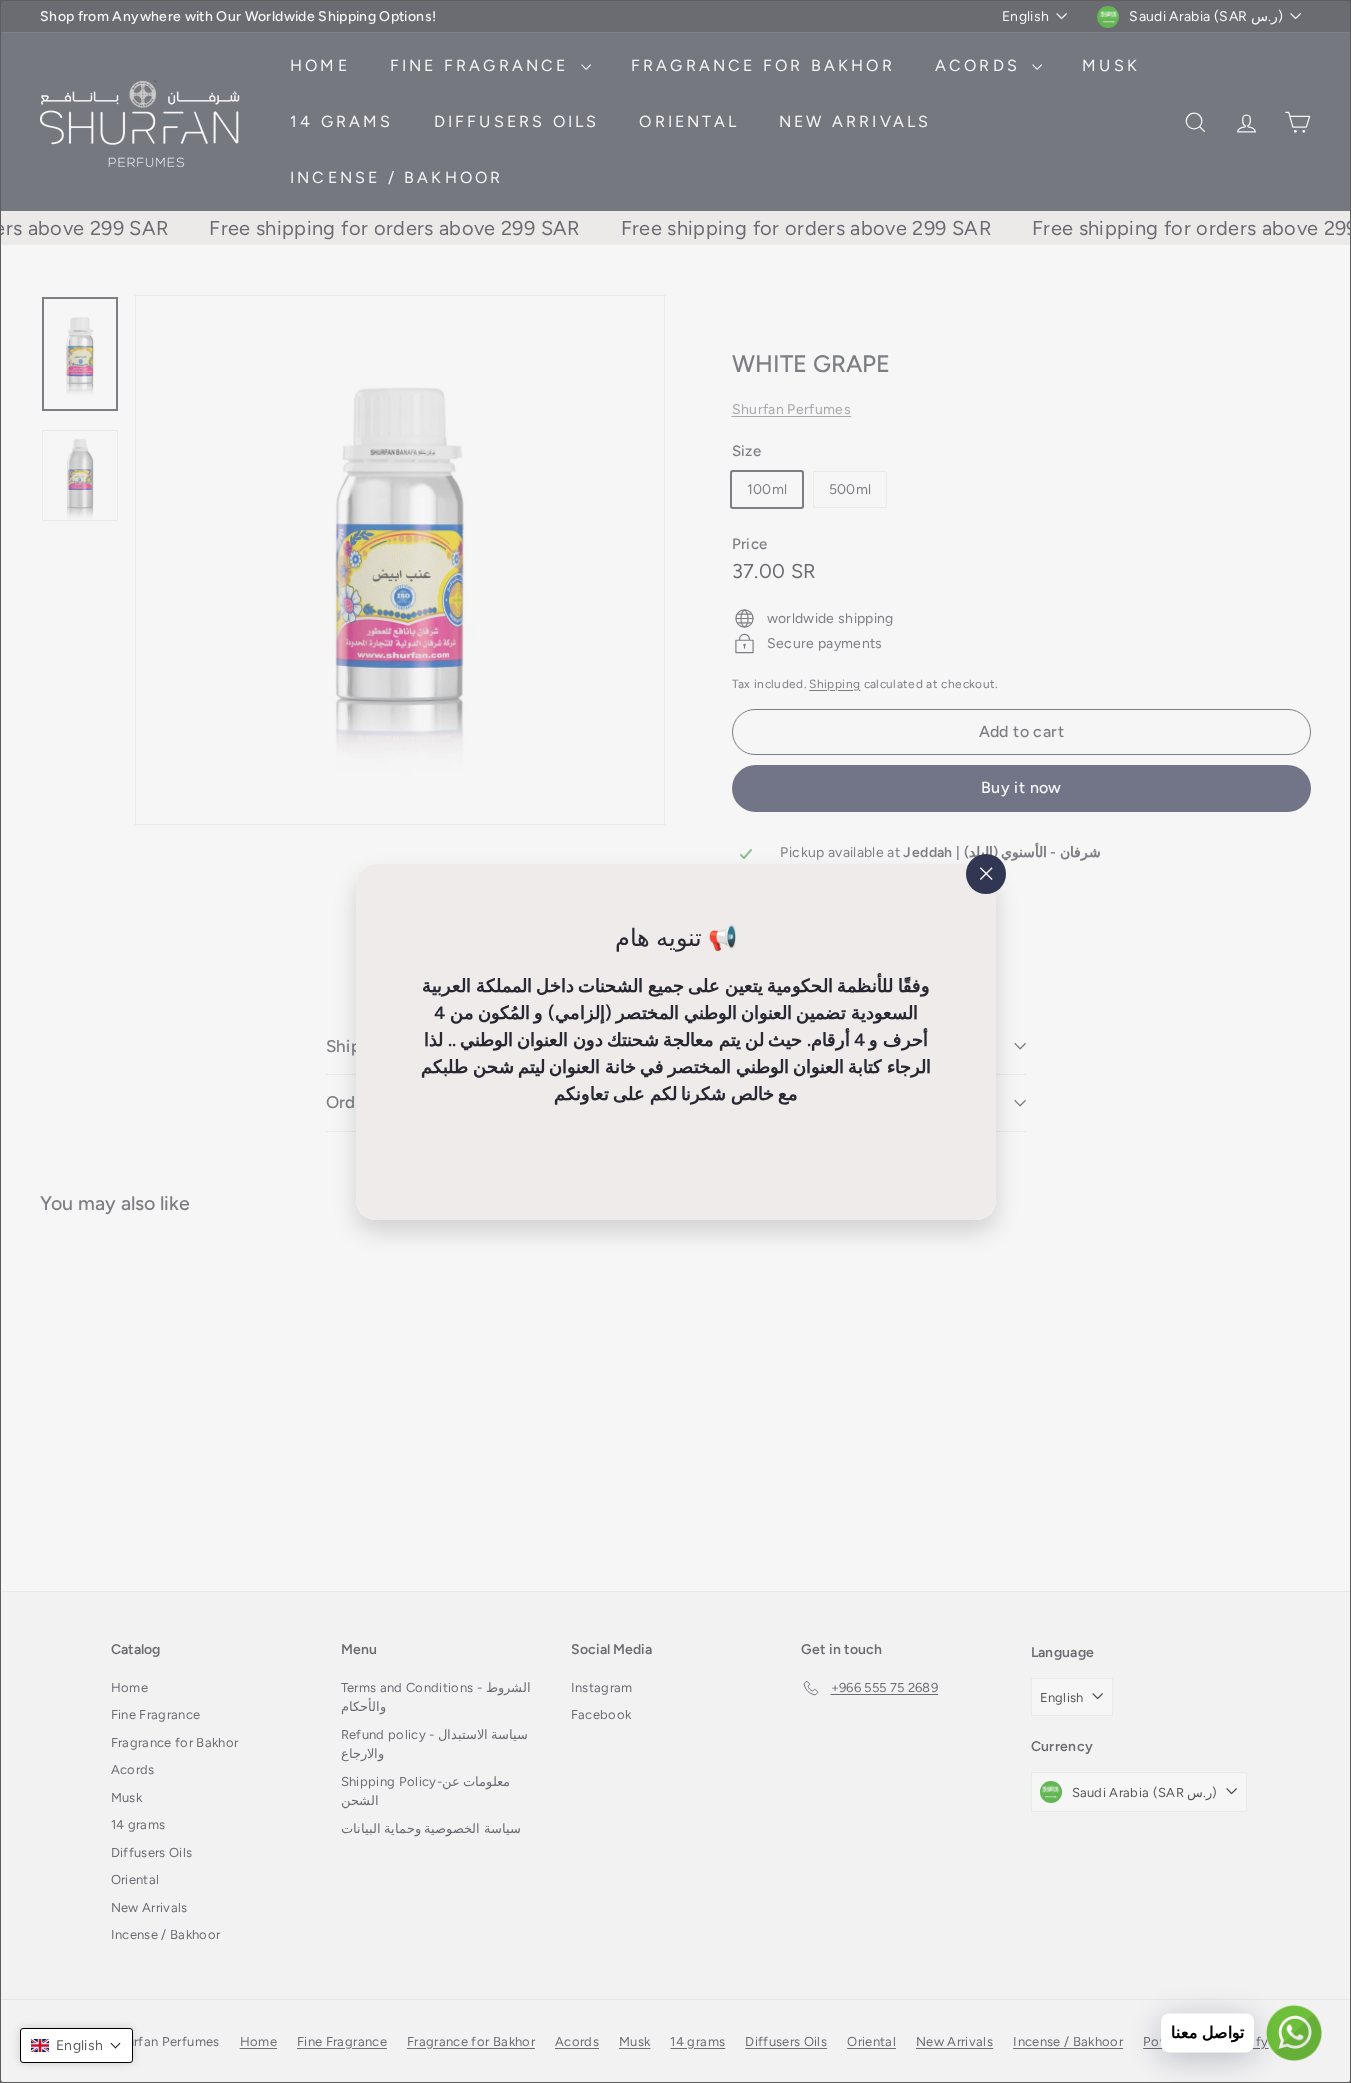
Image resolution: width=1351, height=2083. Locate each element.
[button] (76, 2045)
